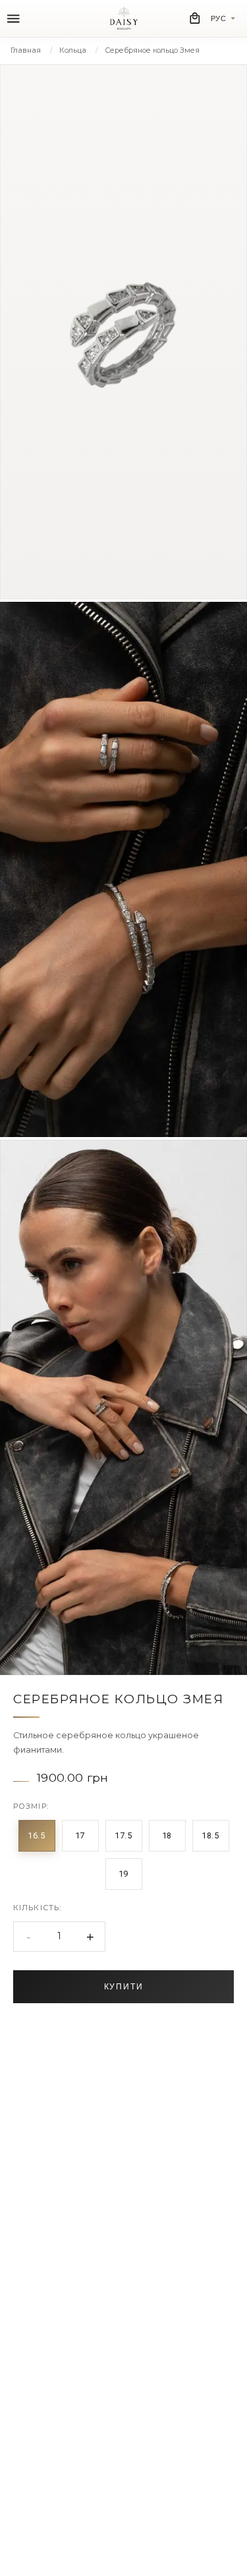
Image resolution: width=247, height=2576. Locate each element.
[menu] (14, 19)
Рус (219, 18)
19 (123, 1874)
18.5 (210, 1835)
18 (167, 1835)
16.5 (37, 1835)
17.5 (123, 1835)
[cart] (195, 18)
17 (80, 1835)
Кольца (73, 50)
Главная (26, 50)
